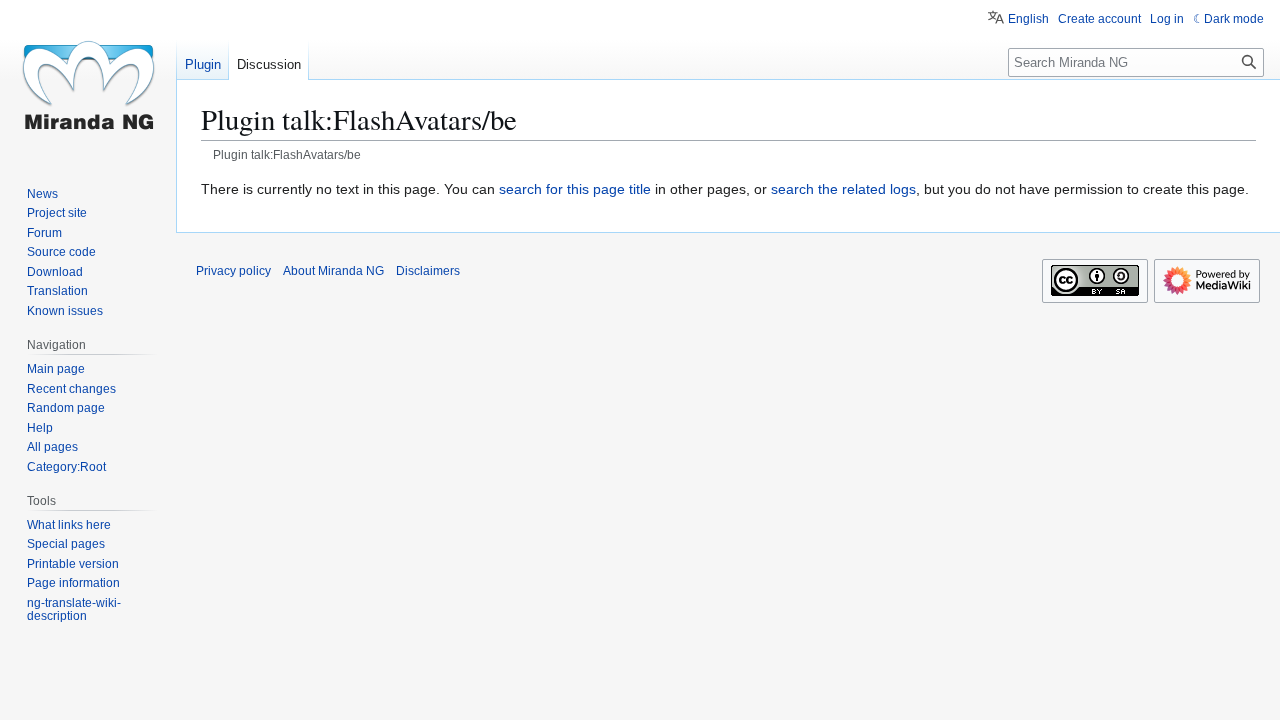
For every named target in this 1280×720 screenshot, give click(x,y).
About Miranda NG (333, 271)
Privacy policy (233, 271)
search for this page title (575, 189)
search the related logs (843, 189)
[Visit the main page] (88, 80)
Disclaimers (428, 271)
